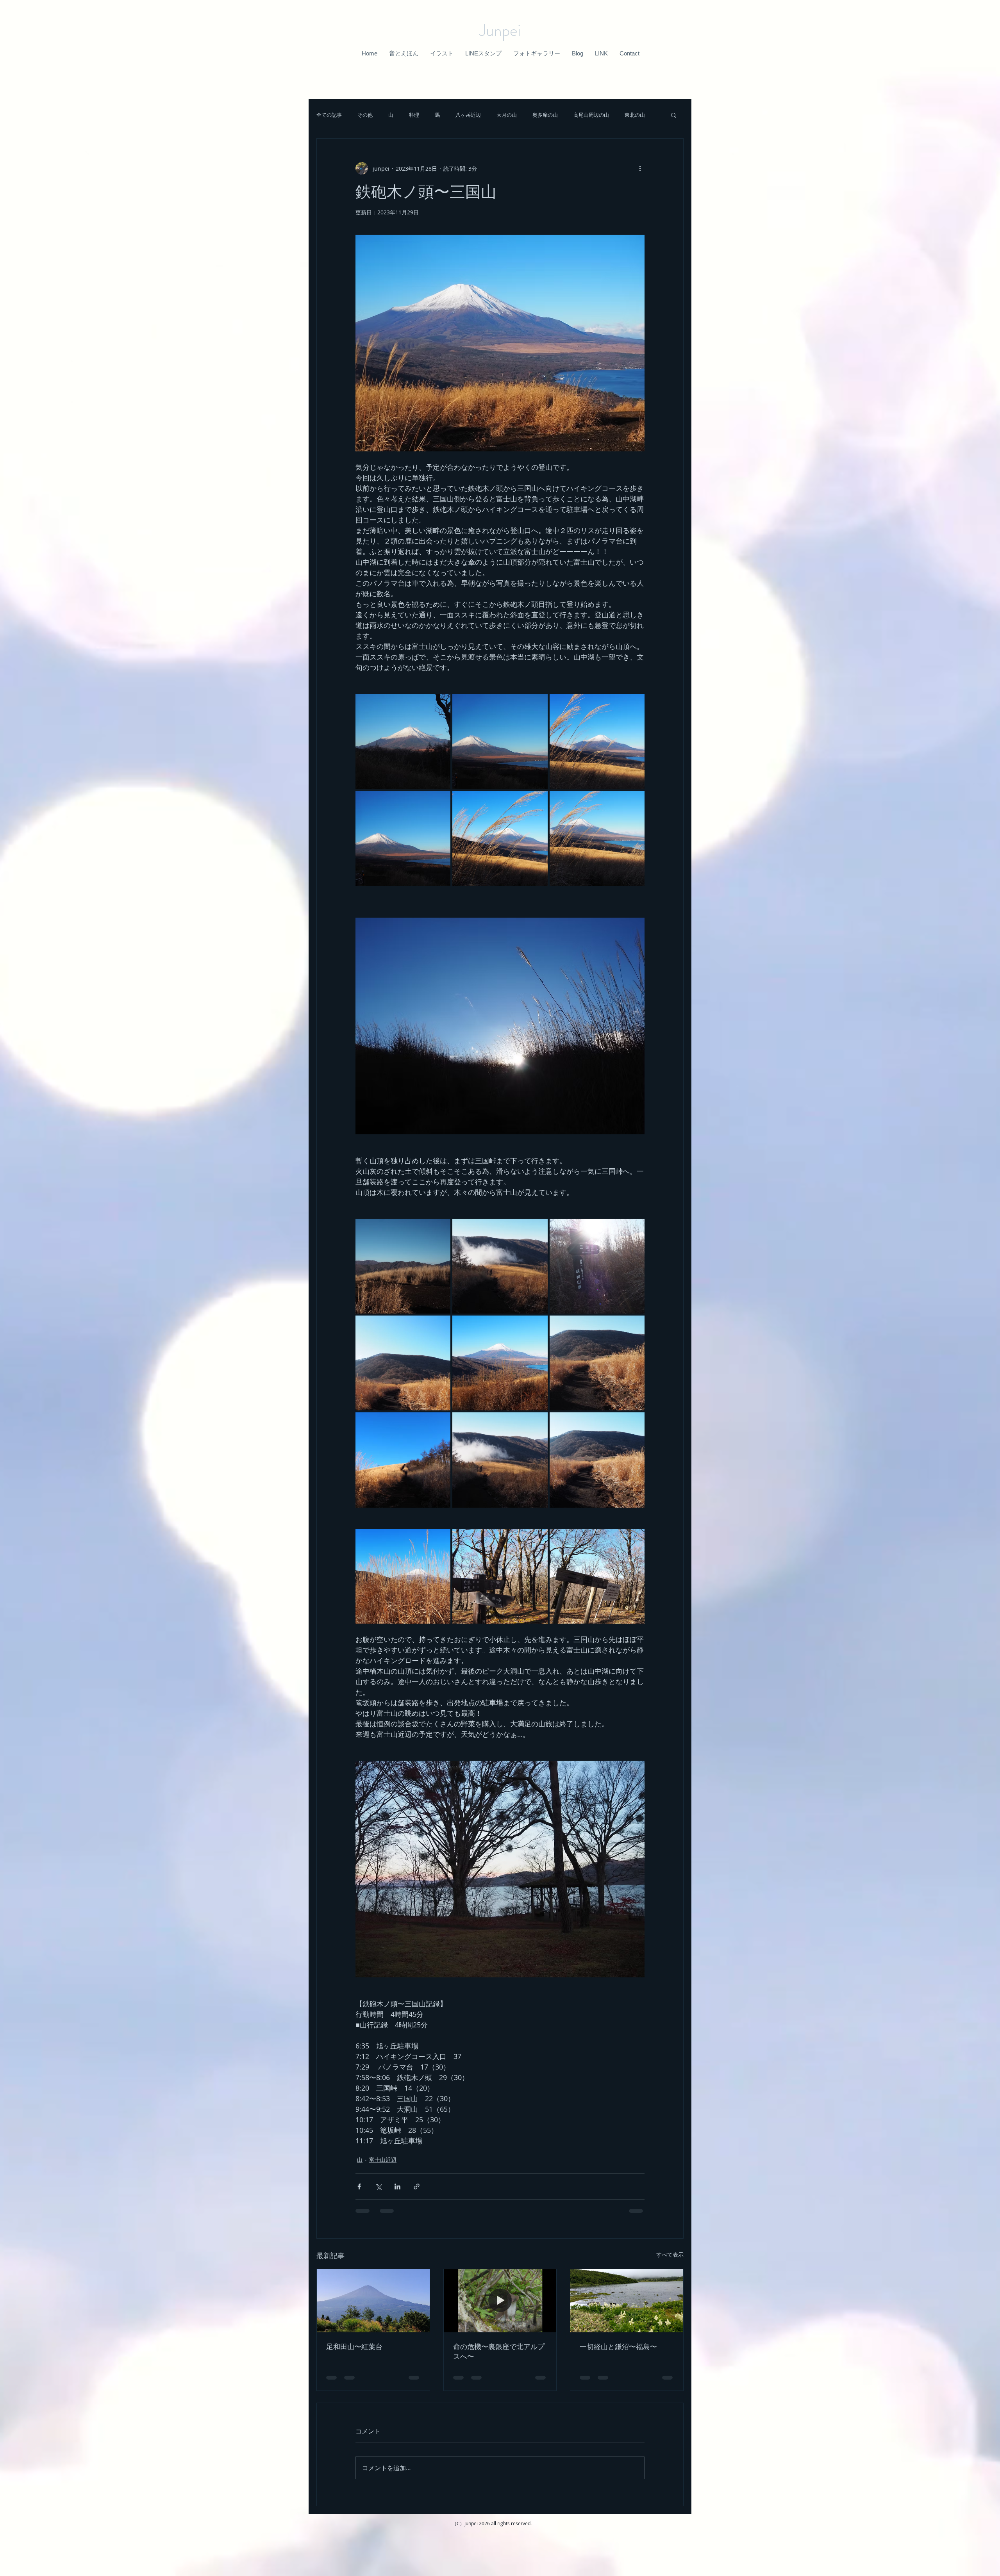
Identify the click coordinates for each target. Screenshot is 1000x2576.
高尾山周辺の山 (591, 115)
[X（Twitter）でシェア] (378, 2186)
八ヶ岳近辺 (468, 115)
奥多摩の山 (545, 115)
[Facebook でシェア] (359, 2186)
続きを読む (637, 115)
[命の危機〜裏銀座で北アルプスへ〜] (500, 2301)
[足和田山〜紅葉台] (373, 2301)
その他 (365, 115)
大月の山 (507, 115)
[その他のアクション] (640, 168)
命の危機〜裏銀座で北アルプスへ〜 (499, 2351)
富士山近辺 (383, 2160)
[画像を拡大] (403, 741)
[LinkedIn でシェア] (397, 2186)
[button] (404, 53)
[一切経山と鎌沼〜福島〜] (627, 2301)
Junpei (500, 30)
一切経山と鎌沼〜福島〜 (618, 2346)
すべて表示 (670, 2254)
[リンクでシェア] (417, 2186)
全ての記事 (329, 115)
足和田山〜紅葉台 (354, 2346)
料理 (414, 115)
